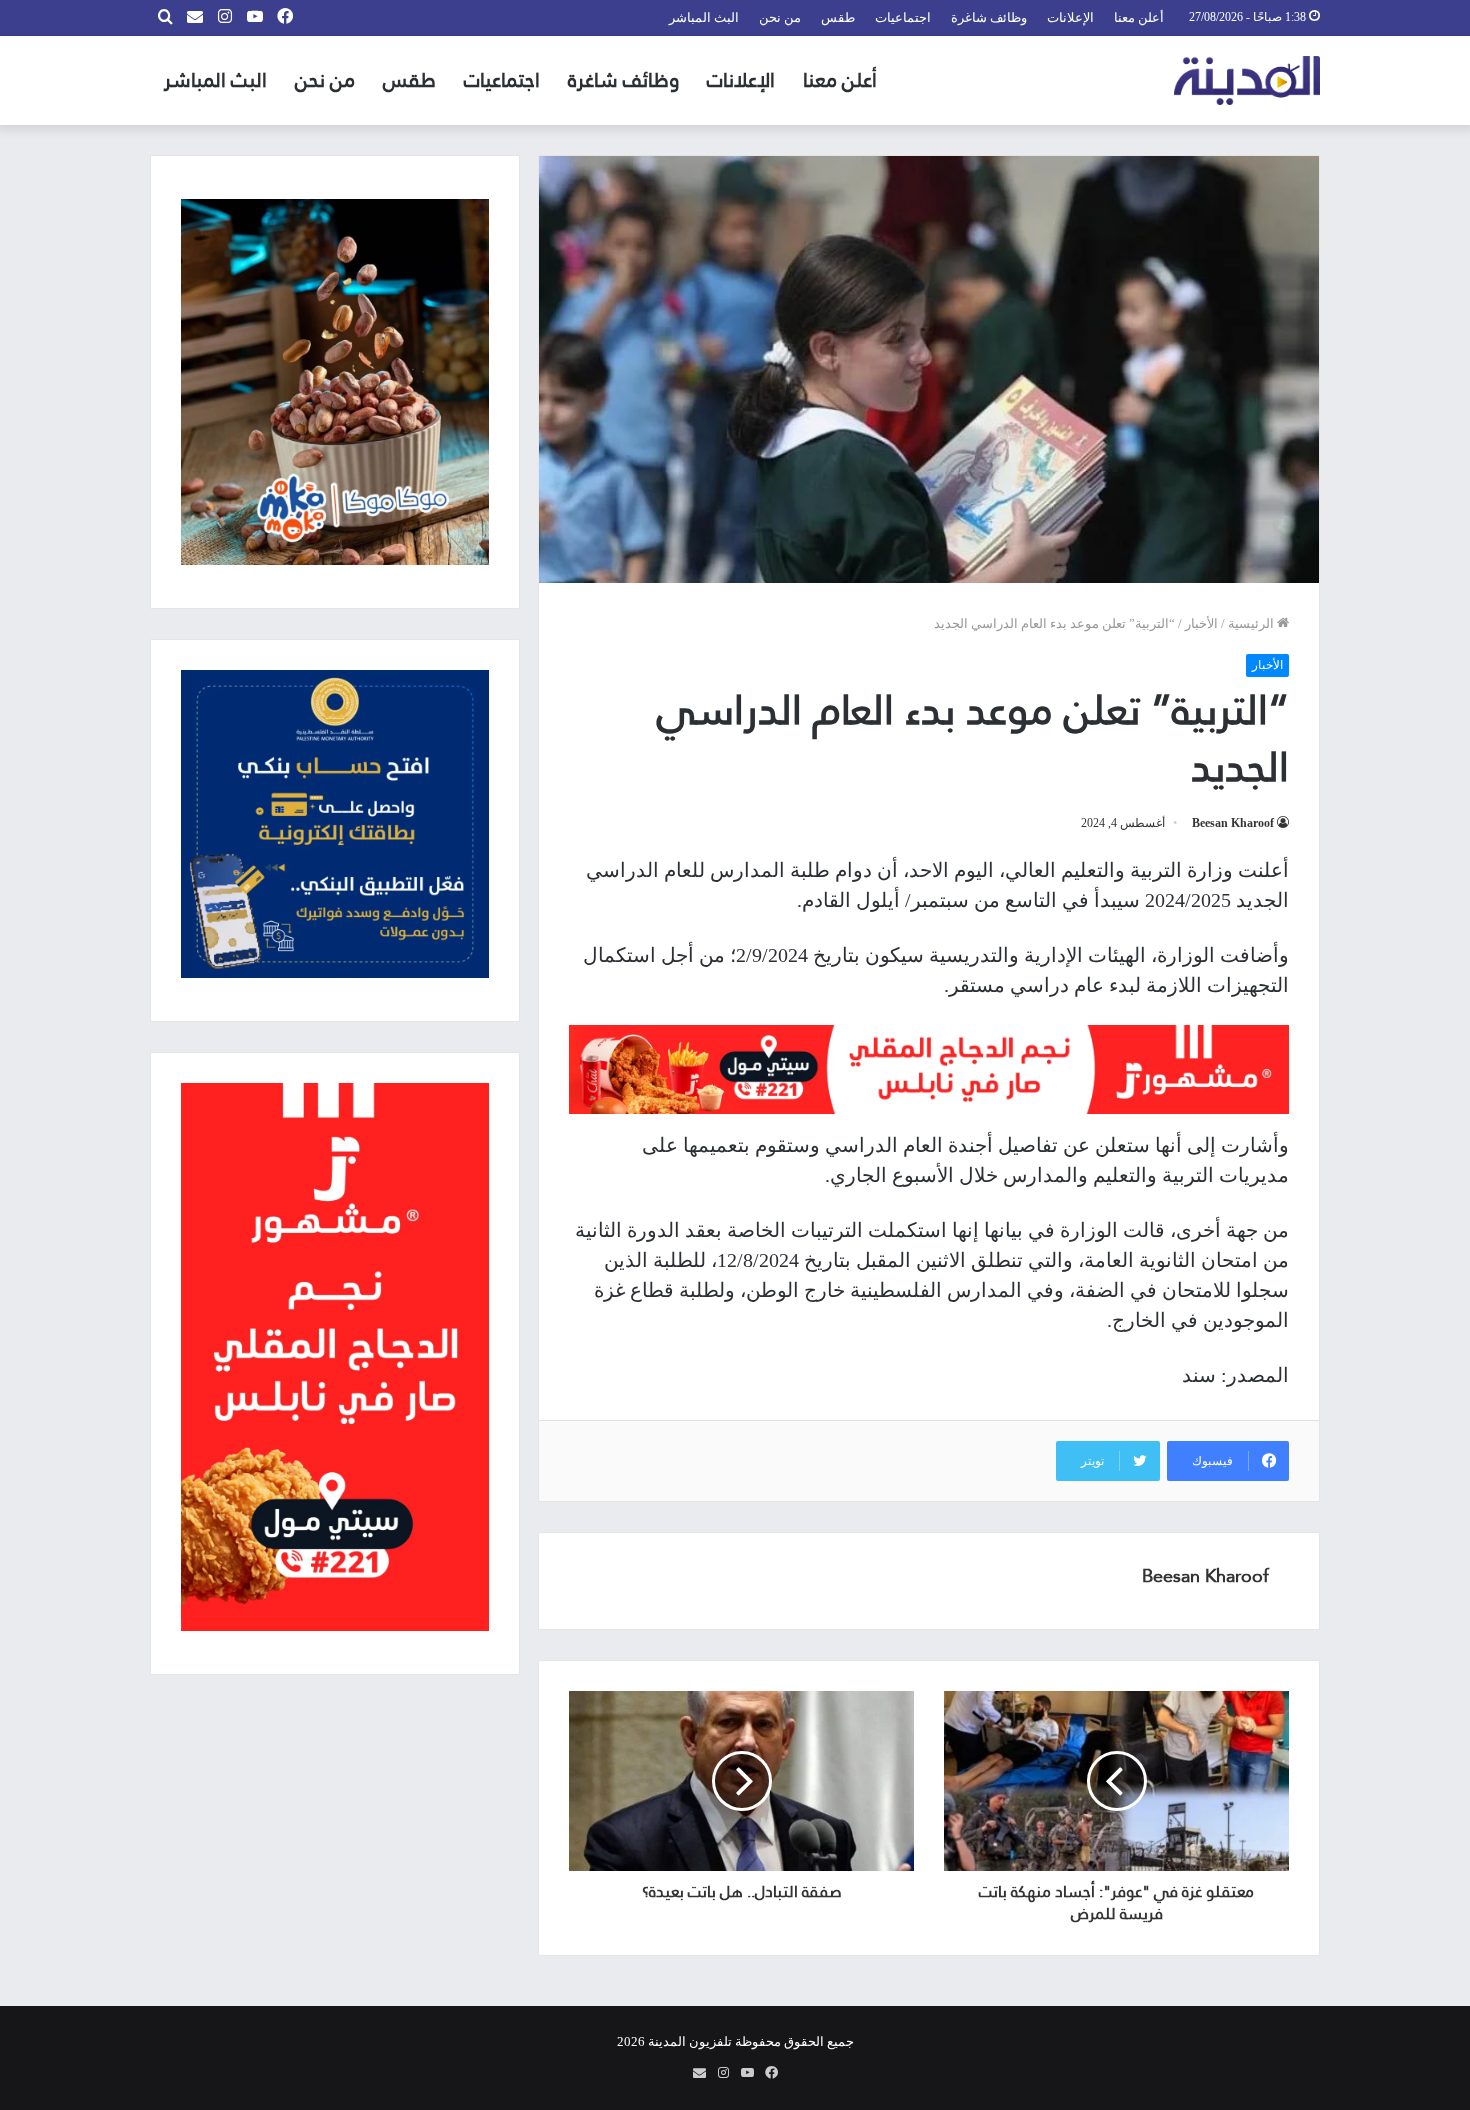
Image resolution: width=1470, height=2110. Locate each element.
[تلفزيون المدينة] (1247, 80)
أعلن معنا (1139, 17)
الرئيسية (1252, 623)
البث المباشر (704, 17)
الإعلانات (1070, 17)
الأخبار (1201, 623)
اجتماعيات (903, 17)
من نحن (780, 17)
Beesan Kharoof (1233, 823)
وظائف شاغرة (989, 17)
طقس (838, 17)
